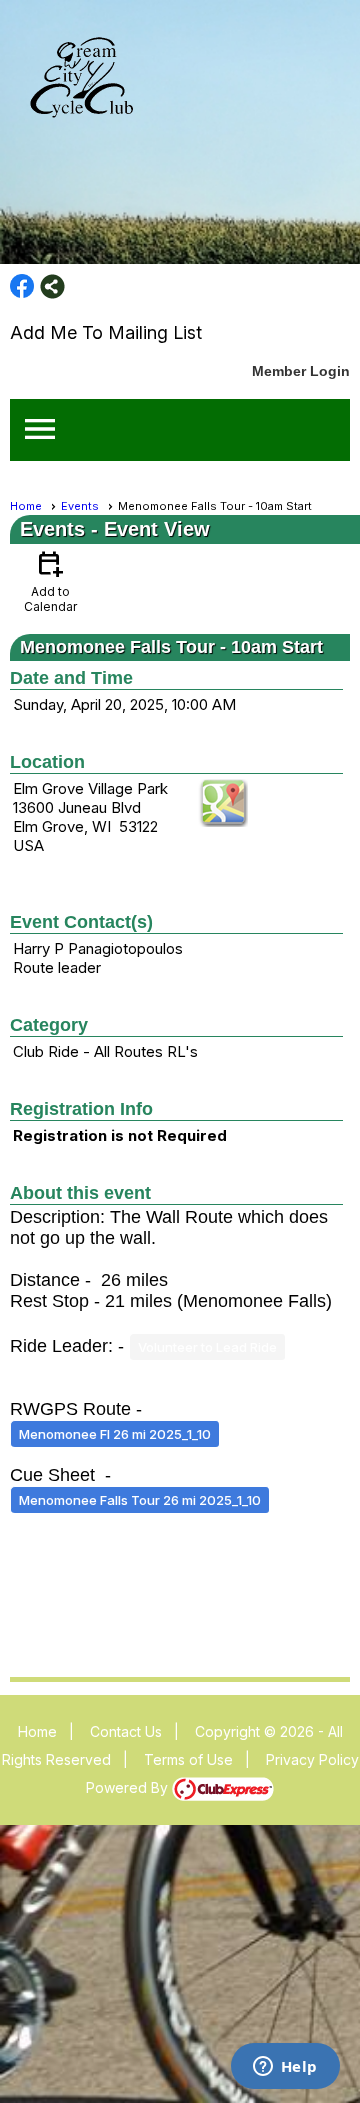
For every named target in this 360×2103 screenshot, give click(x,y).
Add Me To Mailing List (106, 332)
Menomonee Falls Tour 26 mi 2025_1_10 (140, 1500)
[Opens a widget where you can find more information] (285, 2068)
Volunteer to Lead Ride (207, 1347)
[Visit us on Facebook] (22, 286)
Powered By (129, 1787)
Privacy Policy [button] (312, 1759)
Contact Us (126, 1731)
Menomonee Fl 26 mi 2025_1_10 (115, 1434)
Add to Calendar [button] (50, 580)
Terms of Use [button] (188, 1759)
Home (26, 506)
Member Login (301, 371)
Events (80, 506)
